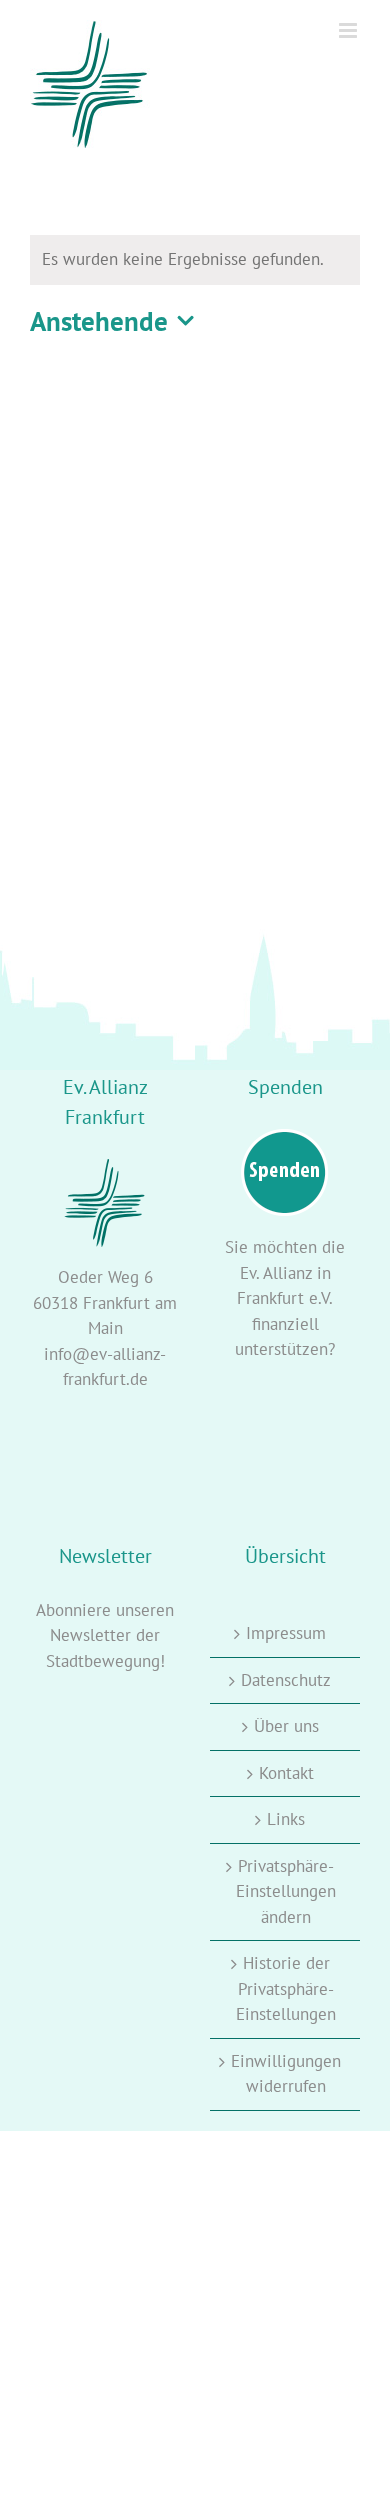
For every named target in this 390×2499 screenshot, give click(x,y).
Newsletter (90, 1635)
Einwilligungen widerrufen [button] (286, 2074)
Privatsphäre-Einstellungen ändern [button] (286, 1891)
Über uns (286, 1726)
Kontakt (286, 1773)
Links (286, 1819)
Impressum (286, 1633)
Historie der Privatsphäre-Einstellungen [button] (286, 1988)
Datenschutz (286, 1680)
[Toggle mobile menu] (349, 30)
